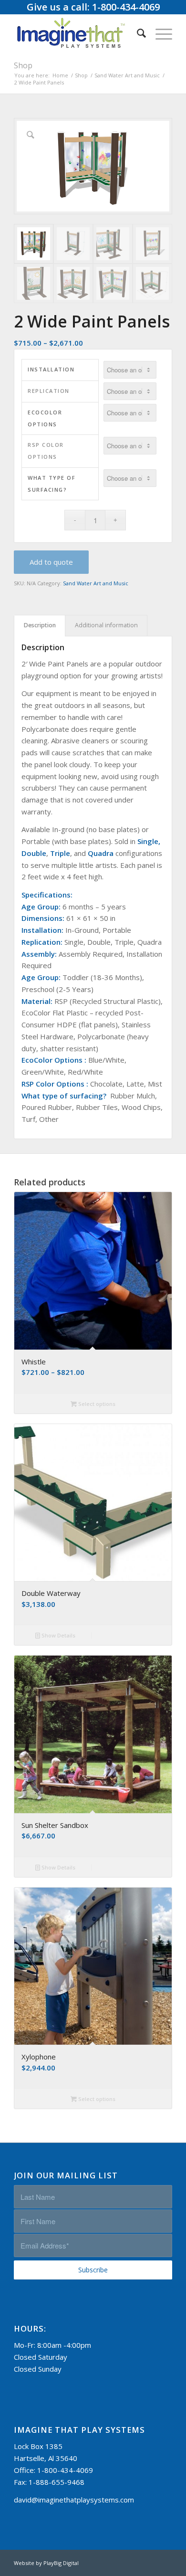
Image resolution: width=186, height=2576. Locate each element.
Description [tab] (40, 625)
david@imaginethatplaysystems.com (74, 2500)
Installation (51, 369)
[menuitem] (137, 33)
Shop (23, 65)
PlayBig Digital (61, 2563)
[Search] (137, 33)
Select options (96, 1404)
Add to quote (51, 562)
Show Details (58, 1635)
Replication (49, 391)
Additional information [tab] (106, 625)
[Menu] (159, 33)
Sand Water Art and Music (96, 583)
